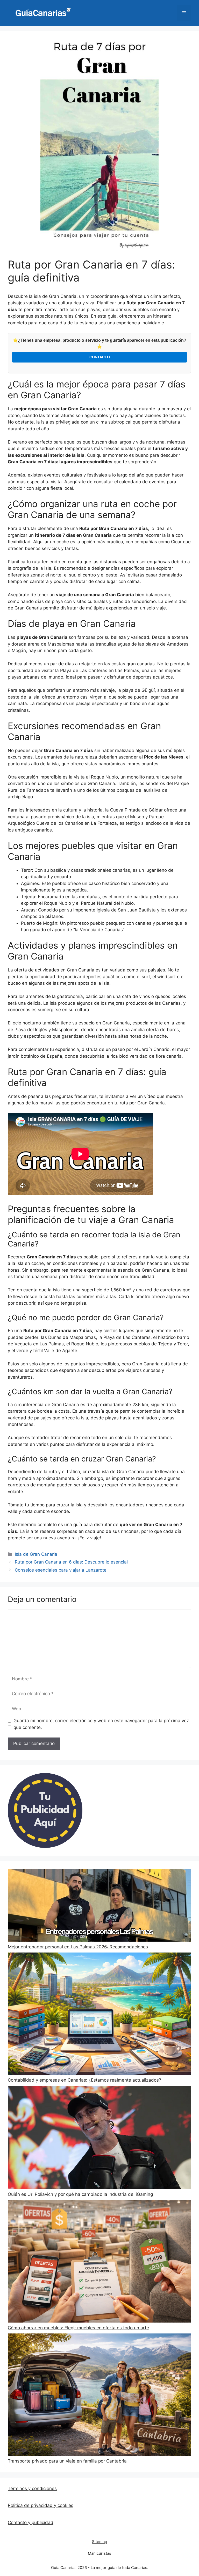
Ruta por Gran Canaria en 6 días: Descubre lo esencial (71, 1562)
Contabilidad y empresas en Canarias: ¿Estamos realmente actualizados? (84, 2080)
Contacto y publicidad (31, 2523)
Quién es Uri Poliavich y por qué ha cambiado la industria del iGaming (80, 2194)
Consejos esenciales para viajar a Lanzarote (61, 1570)
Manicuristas (99, 2553)
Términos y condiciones (32, 2488)
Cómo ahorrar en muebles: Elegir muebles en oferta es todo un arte (78, 2328)
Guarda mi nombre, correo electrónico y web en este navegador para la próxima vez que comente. (101, 1724)
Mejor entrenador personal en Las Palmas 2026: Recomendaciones (78, 1947)
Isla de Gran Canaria (36, 1554)
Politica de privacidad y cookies (41, 2505)
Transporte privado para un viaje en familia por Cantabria (67, 2461)
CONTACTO (100, 357)
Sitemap (99, 2542)
